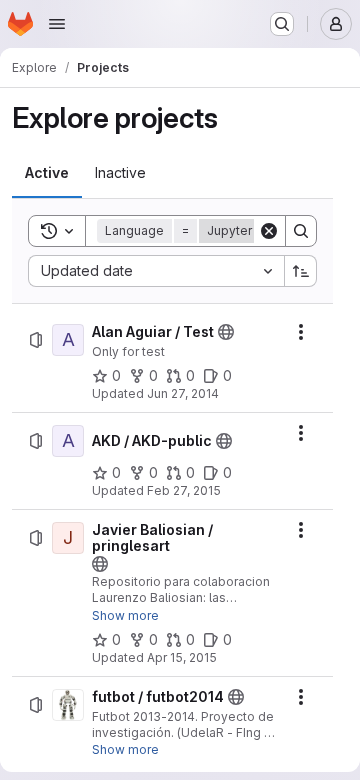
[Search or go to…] (282, 24)
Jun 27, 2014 (183, 393)
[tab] (47, 173)
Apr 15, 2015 (182, 657)
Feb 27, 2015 (184, 490)
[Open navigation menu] (57, 24)
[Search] (301, 231)
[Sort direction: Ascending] (301, 271)
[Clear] (269, 231)
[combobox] (156, 271)
